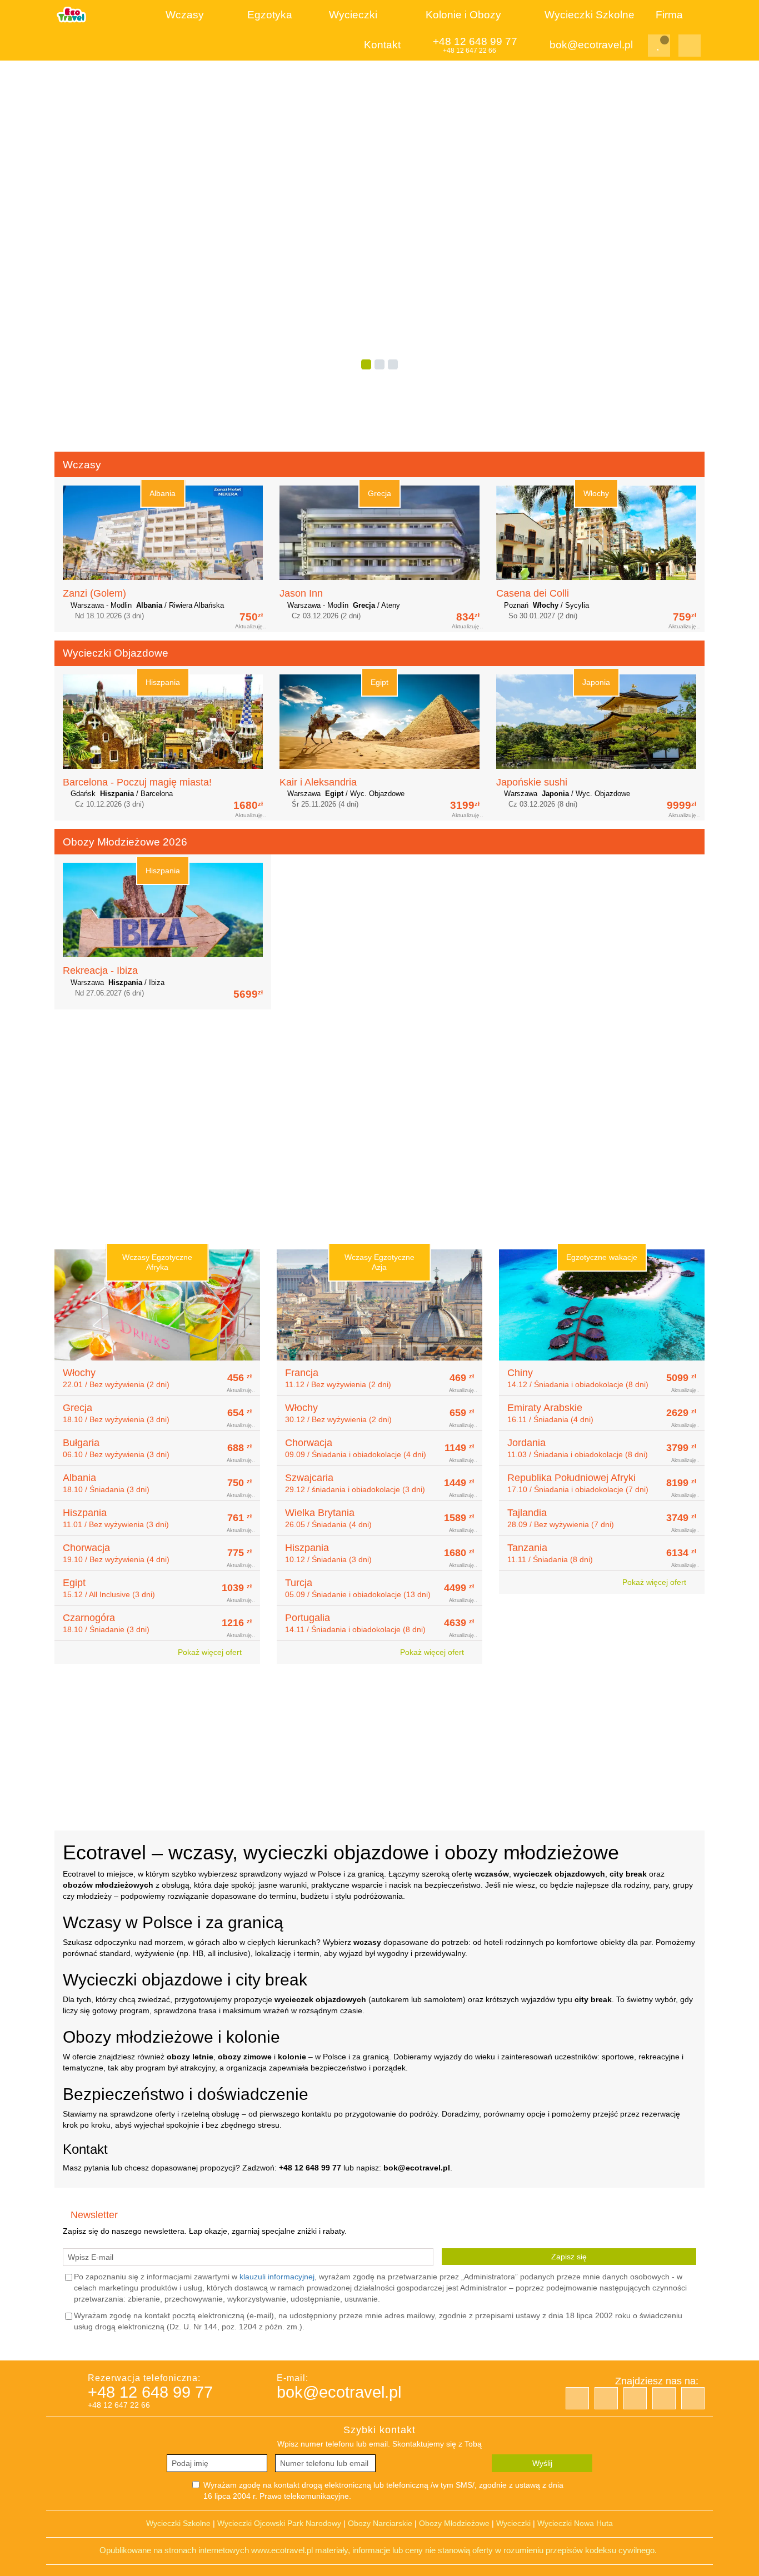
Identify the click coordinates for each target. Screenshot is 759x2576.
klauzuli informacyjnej (277, 2277)
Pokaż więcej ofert (211, 1652)
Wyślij (542, 2463)
